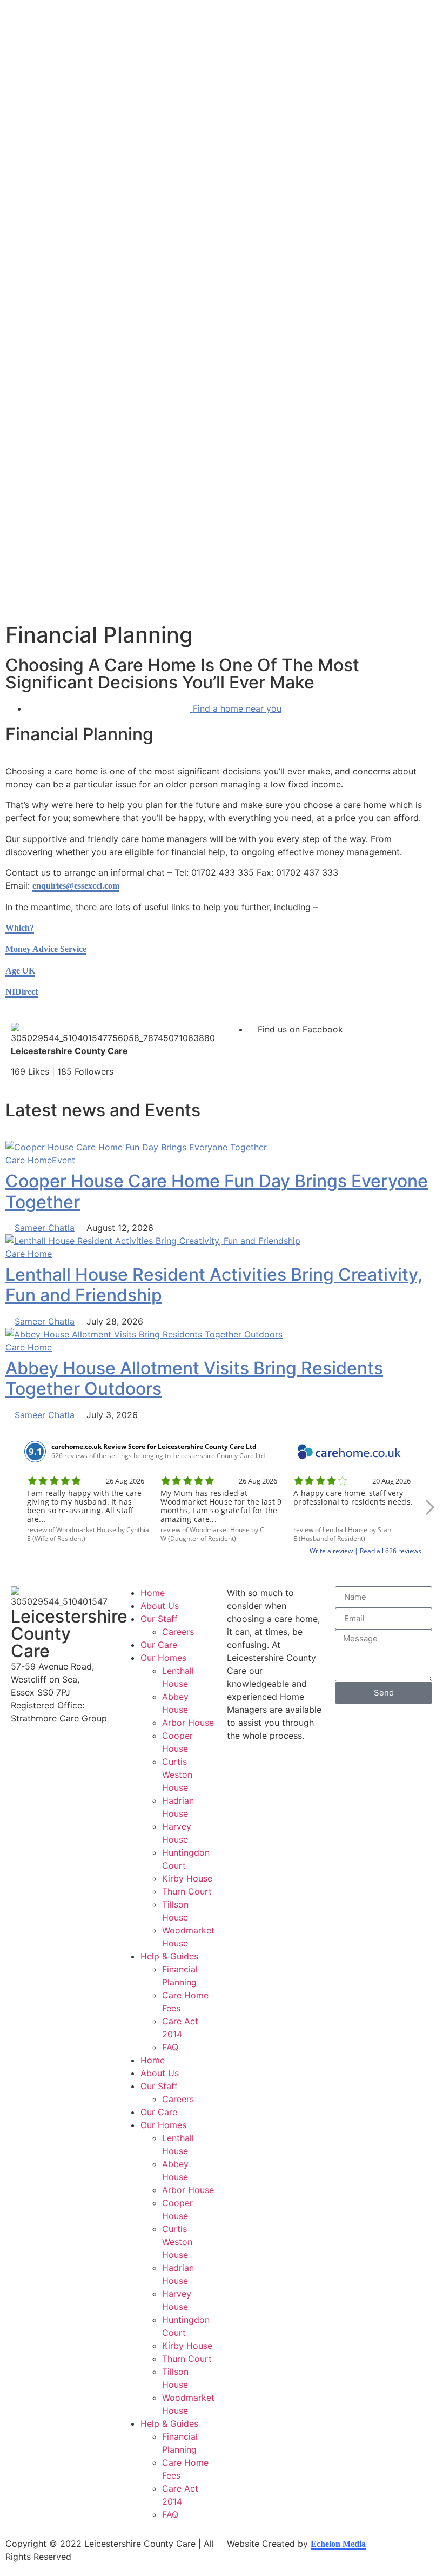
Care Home (29, 1160)
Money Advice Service (46, 949)
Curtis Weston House (177, 1774)
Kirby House (187, 1878)
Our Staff (159, 1619)
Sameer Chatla (45, 1228)
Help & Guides (169, 1956)
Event (63, 1160)
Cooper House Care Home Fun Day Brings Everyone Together (217, 1191)
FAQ (170, 2047)
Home (153, 1593)
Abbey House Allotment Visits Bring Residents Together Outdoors (194, 1378)
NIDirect (22, 992)
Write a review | (335, 1551)
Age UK (20, 971)
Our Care (159, 1645)
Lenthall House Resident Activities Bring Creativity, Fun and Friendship (214, 1285)
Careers (178, 1632)
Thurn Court (187, 1891)
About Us (160, 1606)
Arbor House (188, 1723)
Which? (20, 928)
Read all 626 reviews (391, 1551)
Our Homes (163, 1658)
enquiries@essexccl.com (76, 886)
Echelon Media (338, 2544)
